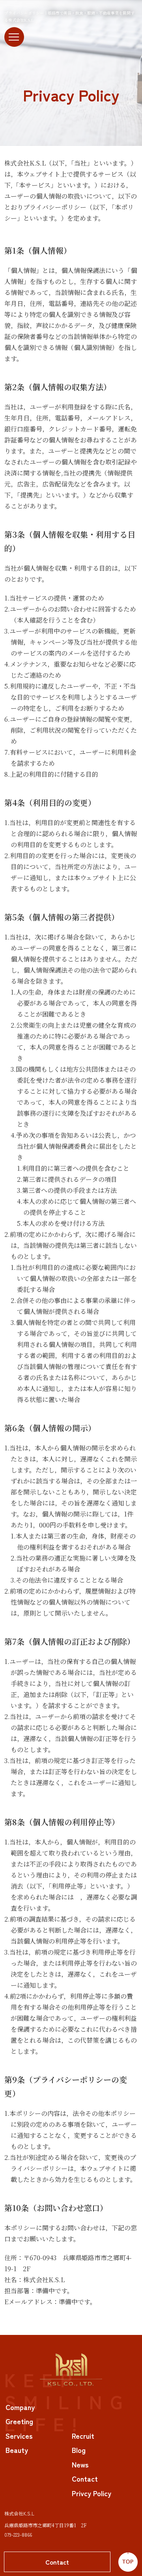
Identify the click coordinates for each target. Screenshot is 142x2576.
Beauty (17, 2450)
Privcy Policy (92, 2493)
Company (20, 2407)
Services (19, 2436)
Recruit (83, 2436)
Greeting (19, 2421)
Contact (57, 2562)
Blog (79, 2450)
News (80, 2464)
